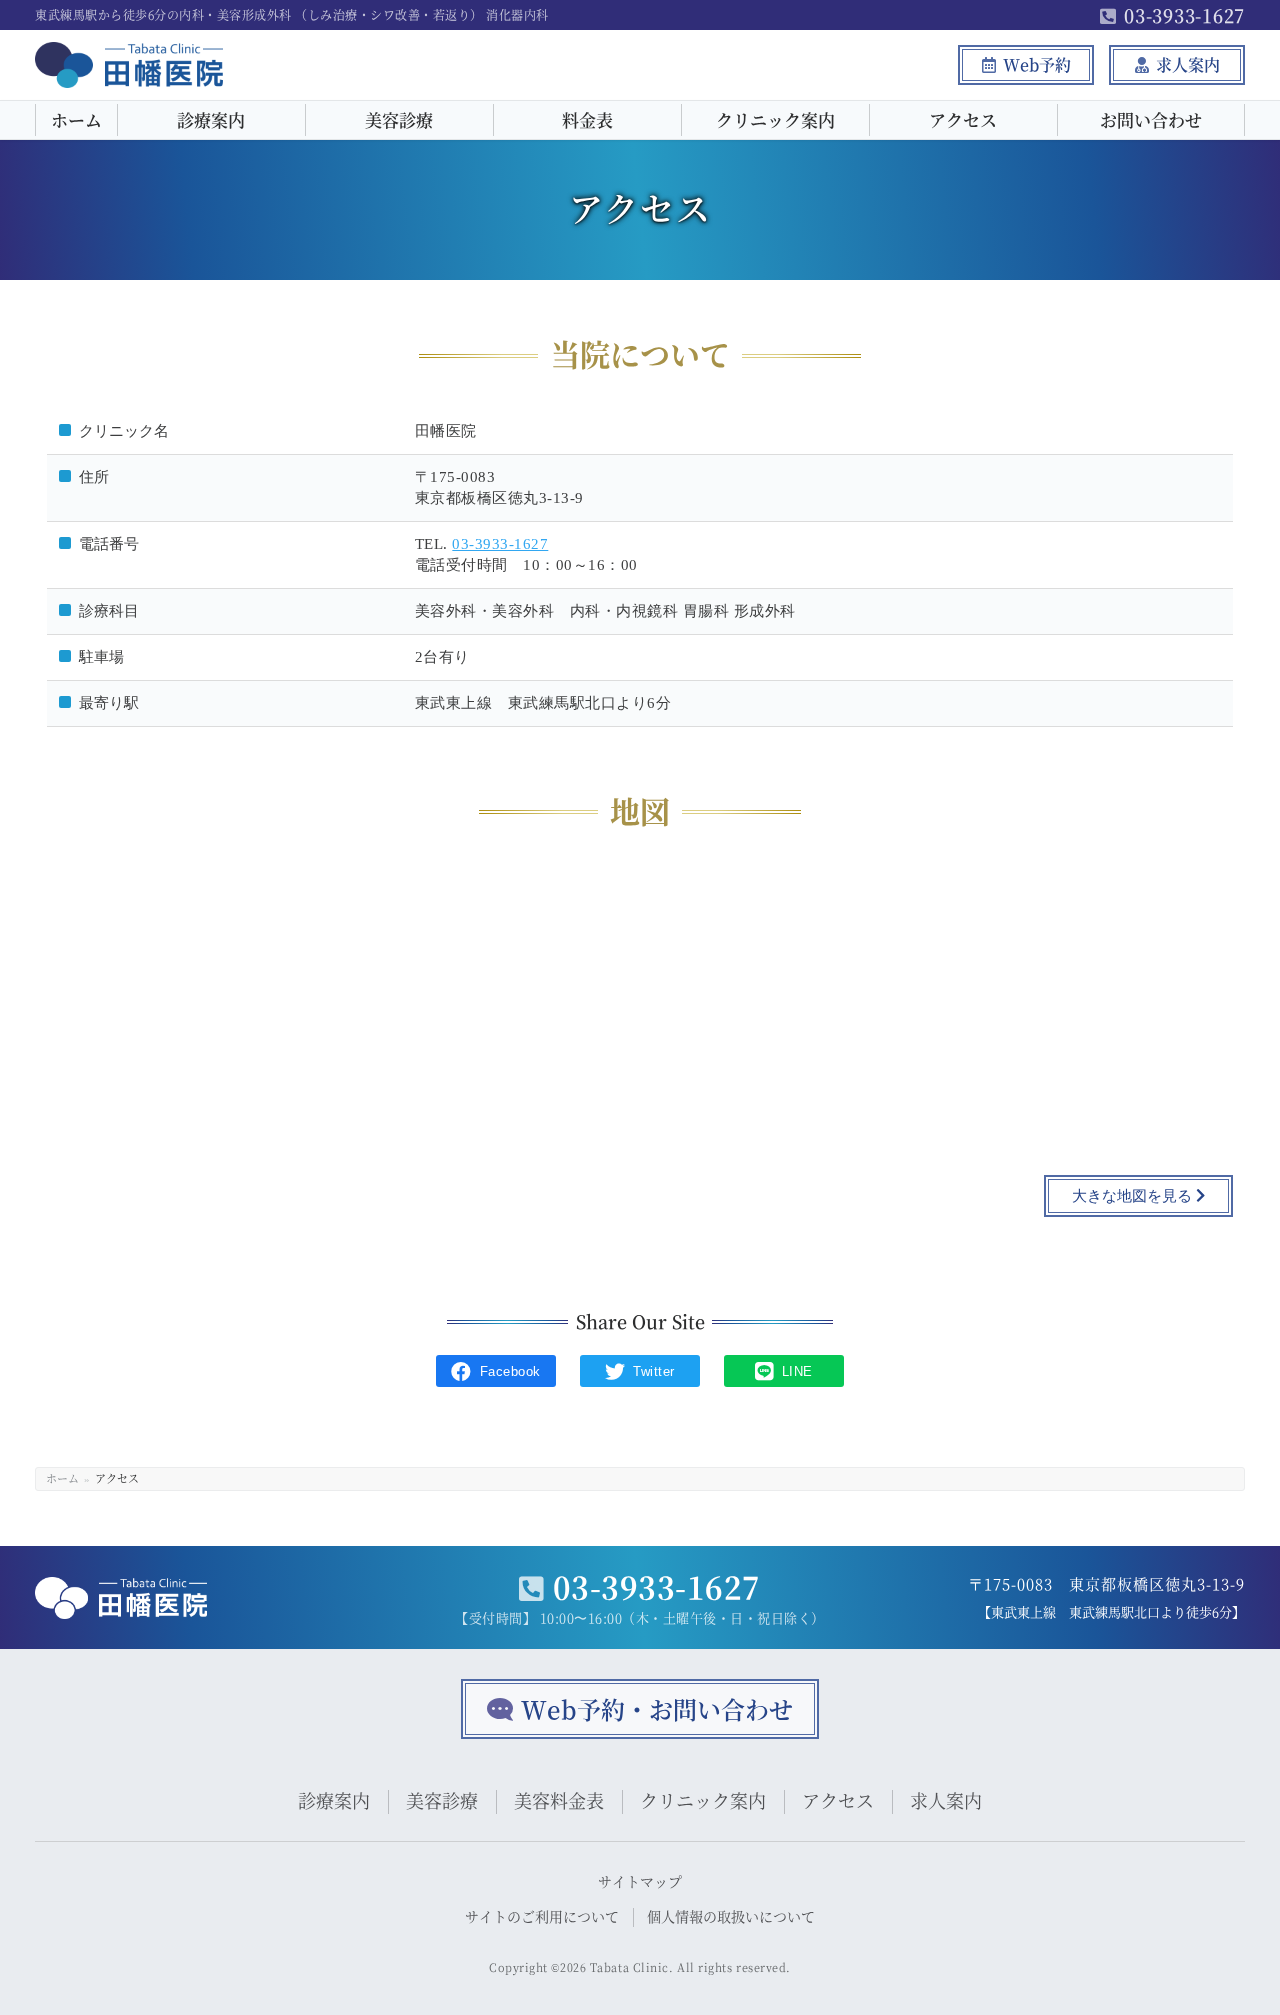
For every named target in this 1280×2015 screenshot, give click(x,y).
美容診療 (399, 119)
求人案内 (1188, 64)
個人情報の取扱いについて (731, 1916)
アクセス (963, 119)
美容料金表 (559, 1800)
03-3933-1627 (1184, 15)
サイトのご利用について (542, 1916)
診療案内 (211, 119)
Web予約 (1037, 64)
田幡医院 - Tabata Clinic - (109, 86)
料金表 (587, 119)
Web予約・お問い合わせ (657, 1708)
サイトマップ (640, 1881)
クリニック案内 (775, 119)
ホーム (76, 119)
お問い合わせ (1151, 119)
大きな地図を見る (1134, 1196)
